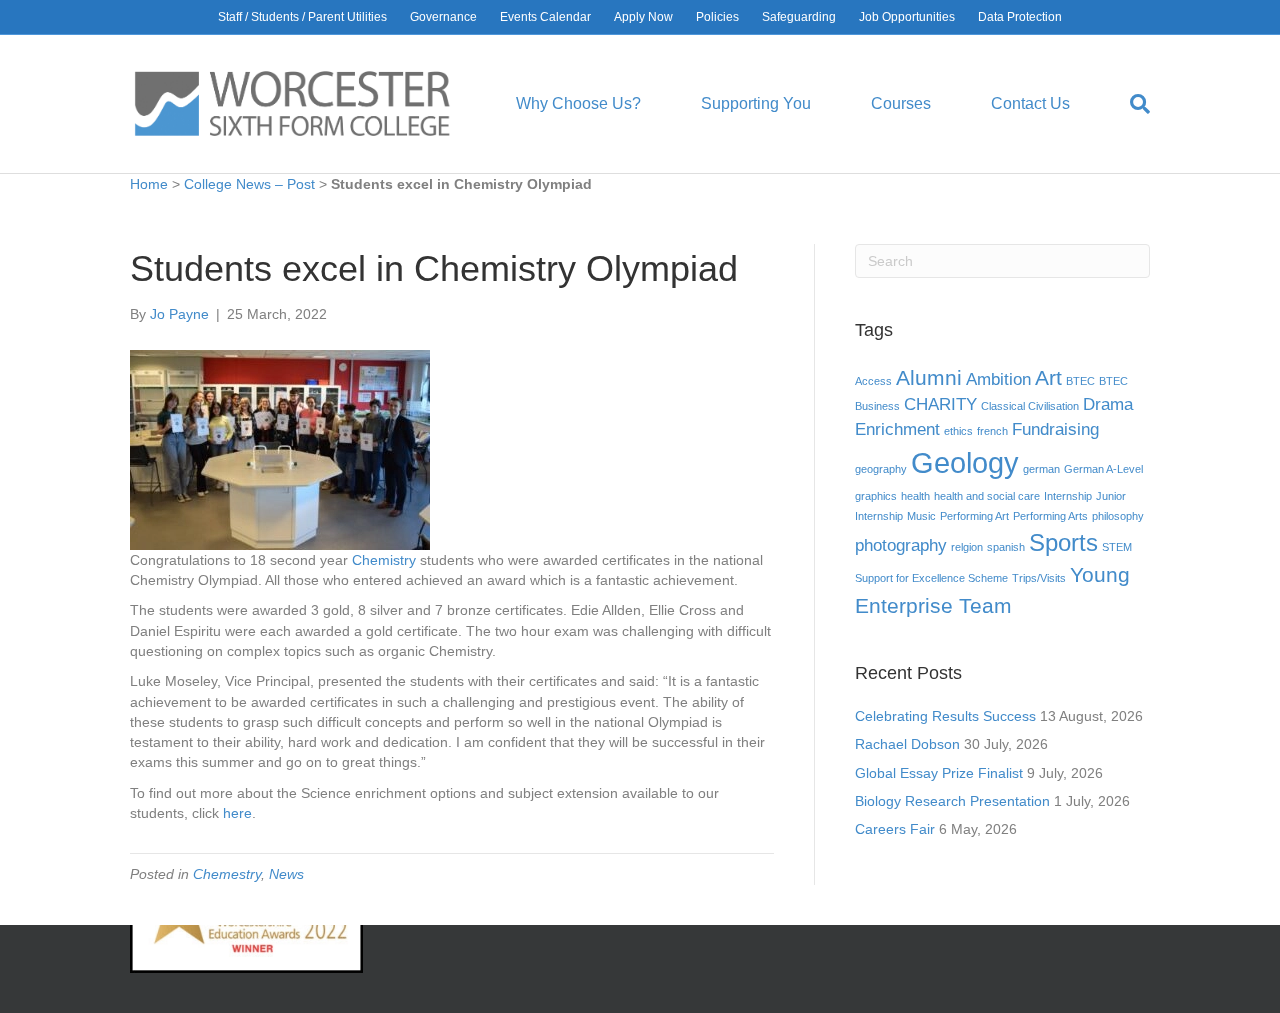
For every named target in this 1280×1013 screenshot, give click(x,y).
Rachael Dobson (907, 744)
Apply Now (643, 17)
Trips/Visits (1039, 578)
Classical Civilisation (1030, 406)
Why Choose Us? (578, 103)
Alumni (929, 377)
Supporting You (756, 103)
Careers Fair (895, 829)
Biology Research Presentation (952, 801)
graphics (876, 496)
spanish (1006, 547)
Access (873, 381)
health (915, 496)
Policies (717, 17)
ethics (958, 431)
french (992, 431)
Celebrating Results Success (945, 716)
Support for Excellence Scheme (931, 578)
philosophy (1118, 516)
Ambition (998, 379)
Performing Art (974, 516)
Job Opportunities (907, 17)
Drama (1108, 404)
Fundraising (1055, 429)
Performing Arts (1050, 516)
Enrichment (897, 429)
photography (901, 545)
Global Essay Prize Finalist (939, 773)
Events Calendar (545, 17)
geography (881, 469)
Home (149, 184)
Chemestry (227, 874)
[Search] (1125, 104)
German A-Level (1103, 469)
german (1041, 469)
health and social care (987, 496)
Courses (901, 103)
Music (921, 516)
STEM (1117, 547)
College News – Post (249, 184)
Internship (1068, 496)
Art (1048, 377)
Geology (965, 462)
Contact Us (1030, 103)
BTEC (1080, 381)
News (286, 874)
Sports (1063, 542)
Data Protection (1020, 17)
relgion (967, 547)
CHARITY (940, 404)
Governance (443, 17)
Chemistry (386, 560)
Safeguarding (799, 17)
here (237, 813)
